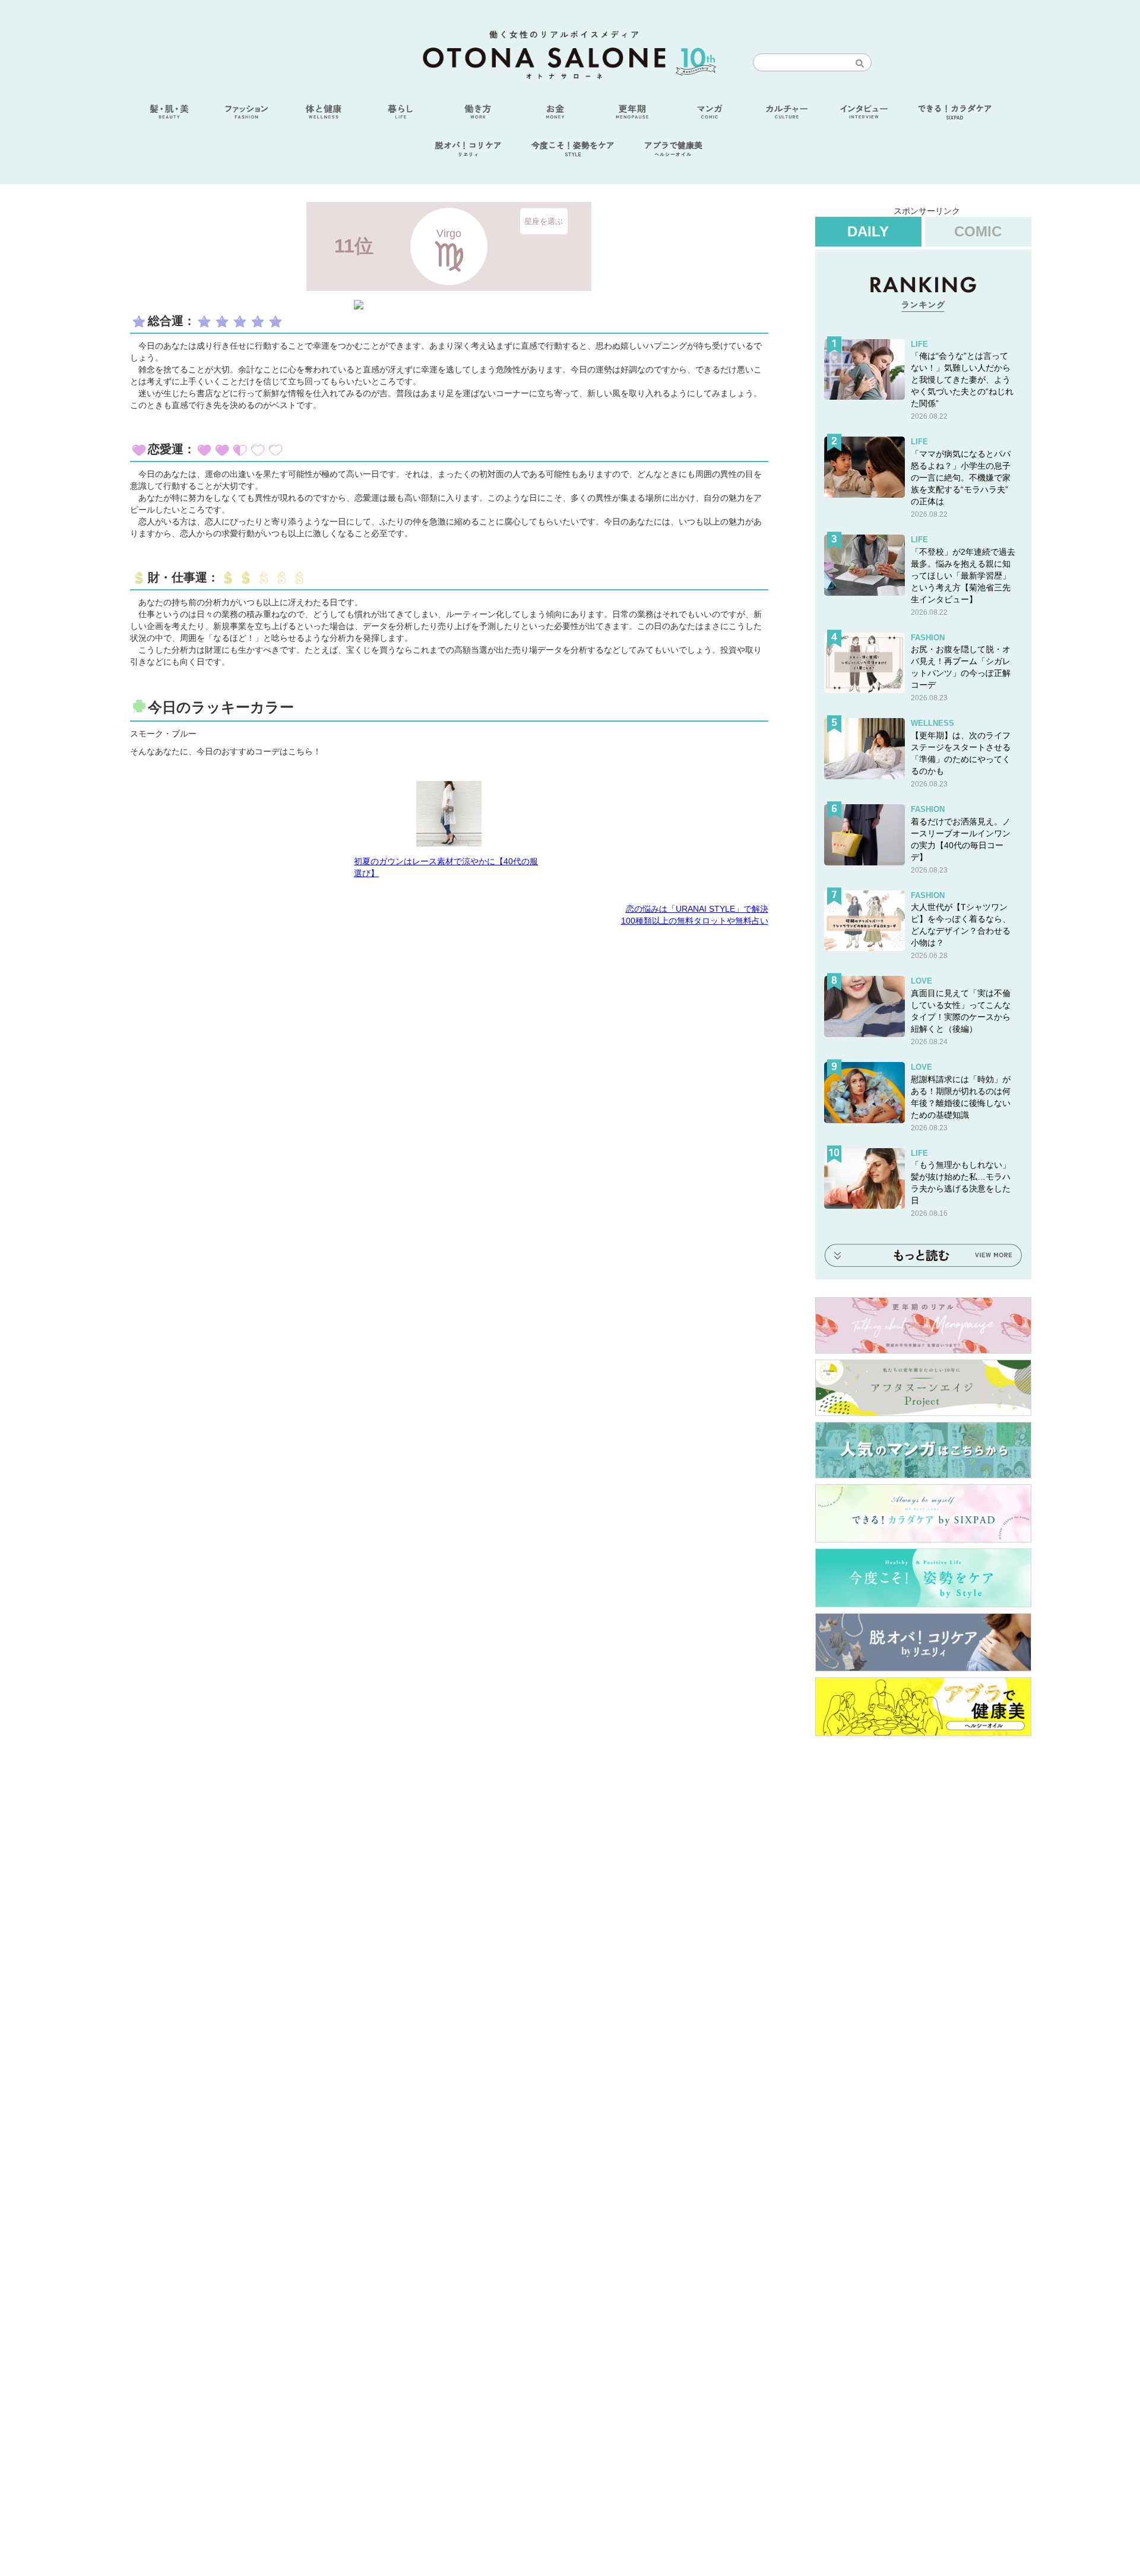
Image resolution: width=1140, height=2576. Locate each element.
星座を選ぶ (544, 221)
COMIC (978, 231)
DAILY (868, 231)
